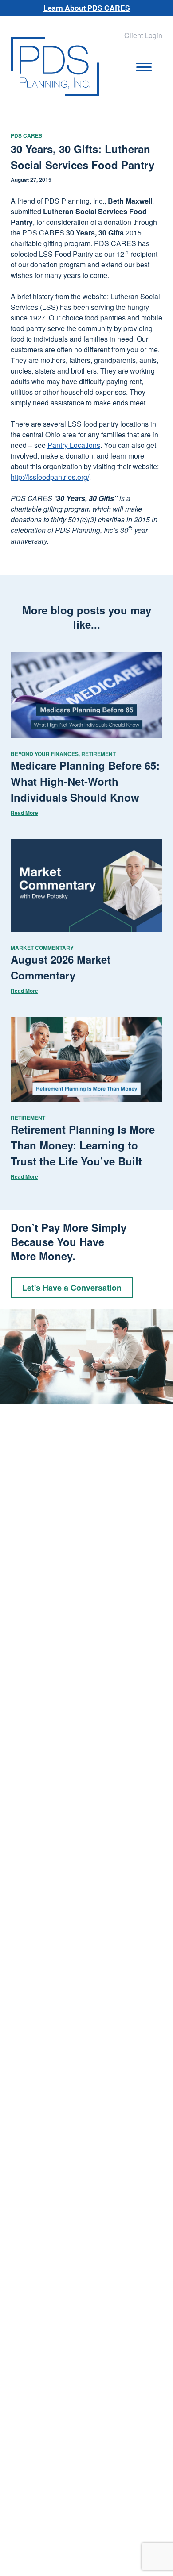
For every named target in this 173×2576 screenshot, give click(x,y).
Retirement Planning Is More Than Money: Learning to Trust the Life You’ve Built (83, 1145)
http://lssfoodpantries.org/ (50, 477)
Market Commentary (42, 948)
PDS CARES (26, 135)
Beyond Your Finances (45, 754)
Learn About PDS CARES (87, 8)
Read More (24, 813)
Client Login (143, 35)
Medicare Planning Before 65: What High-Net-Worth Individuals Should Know (85, 781)
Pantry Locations (74, 445)
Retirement (98, 754)
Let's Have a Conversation (72, 1288)
